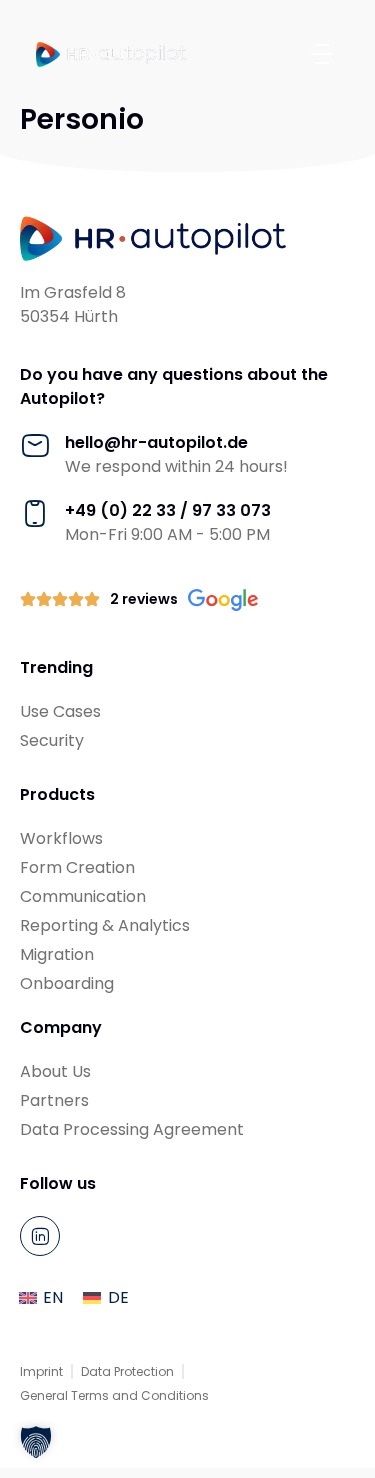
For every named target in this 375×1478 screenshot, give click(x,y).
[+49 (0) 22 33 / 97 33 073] (35, 514)
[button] (321, 53)
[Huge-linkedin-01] (40, 1236)
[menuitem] (41, 1298)
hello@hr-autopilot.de (156, 442)
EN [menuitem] (53, 1297)
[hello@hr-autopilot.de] (35, 446)
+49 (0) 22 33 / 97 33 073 (168, 510)
